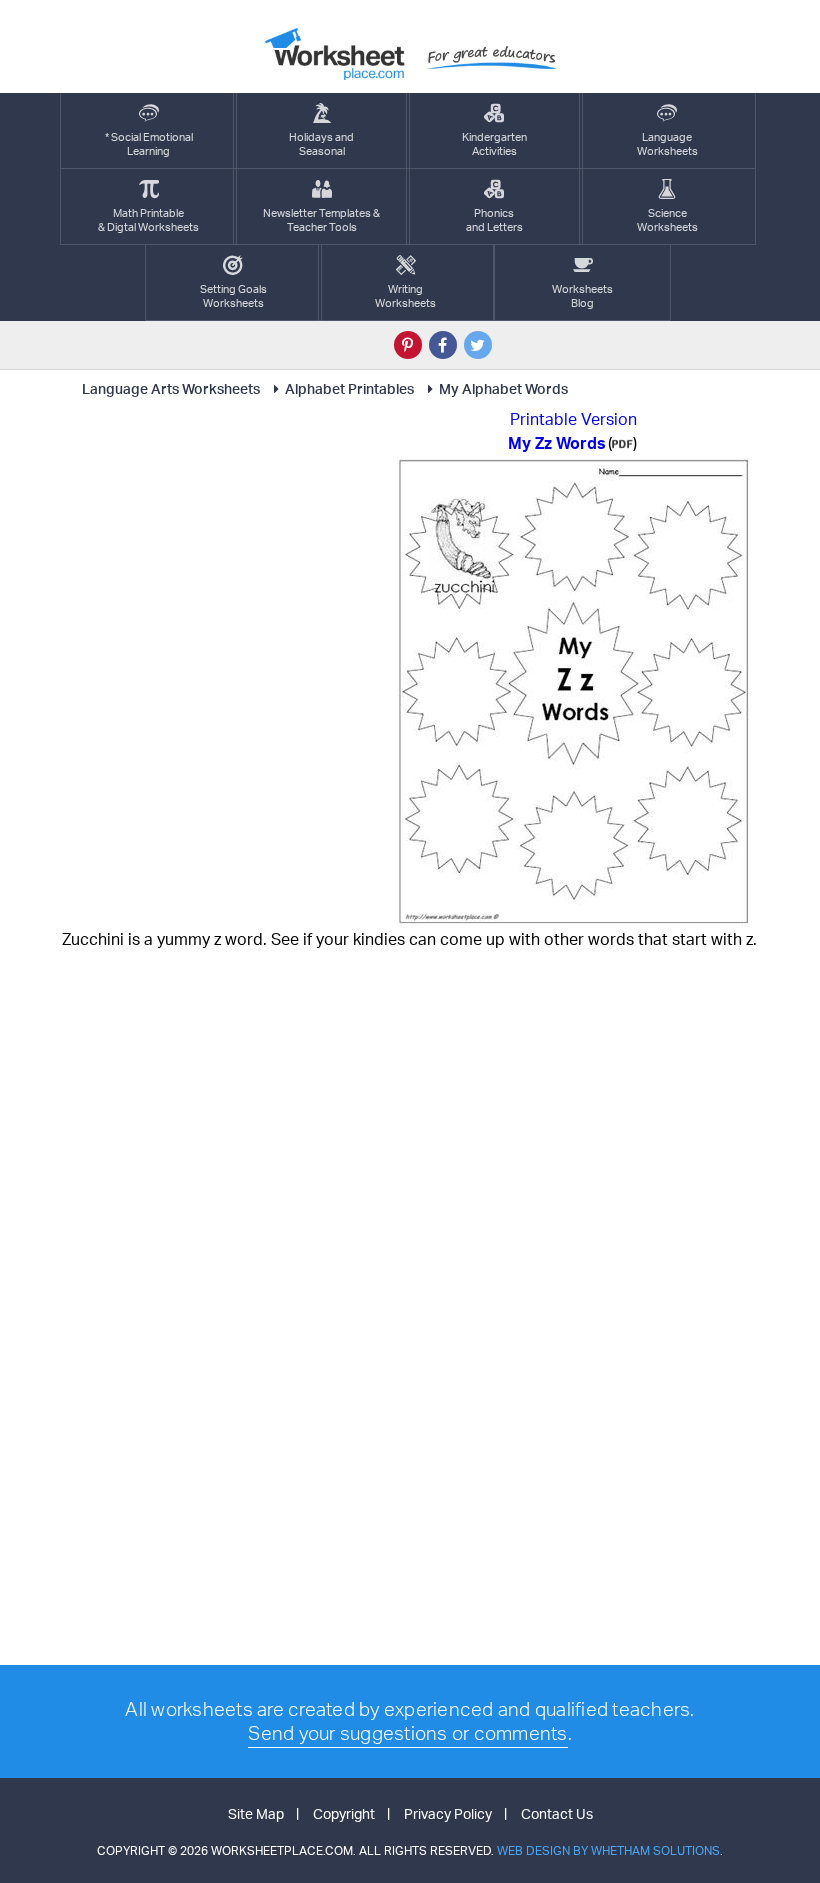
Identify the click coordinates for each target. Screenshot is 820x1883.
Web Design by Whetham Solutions (608, 1850)
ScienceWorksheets (667, 220)
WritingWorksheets (405, 296)
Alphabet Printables (349, 388)
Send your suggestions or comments (407, 1733)
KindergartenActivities (494, 144)
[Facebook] (443, 345)
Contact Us (557, 1813)
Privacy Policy (448, 1813)
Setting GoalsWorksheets (233, 296)
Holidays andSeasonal (321, 144)
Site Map (256, 1813)
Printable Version (573, 419)
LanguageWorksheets (667, 144)
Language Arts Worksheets (171, 388)
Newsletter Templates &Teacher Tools (321, 220)
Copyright (344, 1813)
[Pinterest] (408, 345)
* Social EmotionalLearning (149, 144)
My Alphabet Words (503, 388)
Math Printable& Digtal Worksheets (148, 220)
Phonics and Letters (494, 220)
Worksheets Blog (582, 296)
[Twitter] (478, 345)
